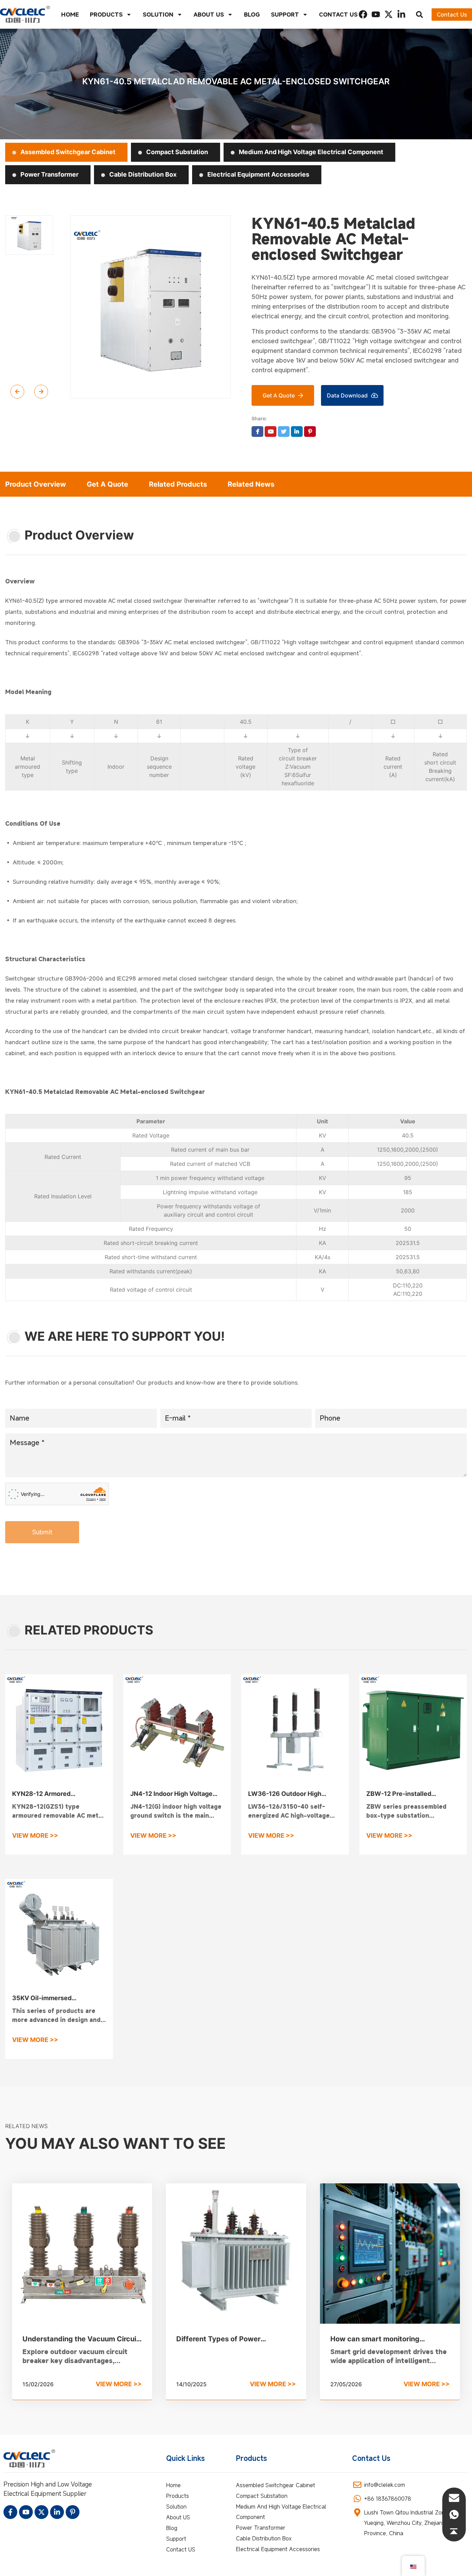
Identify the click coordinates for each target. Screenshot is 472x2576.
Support (285, 15)
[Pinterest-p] (73, 2512)
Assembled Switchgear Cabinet (67, 152)
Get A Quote (107, 484)
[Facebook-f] (10, 2512)
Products (106, 15)
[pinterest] (310, 432)
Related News (251, 484)
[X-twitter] (389, 14)
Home (70, 15)
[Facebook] (363, 14)
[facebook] (257, 432)
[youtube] (271, 432)
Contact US (338, 15)
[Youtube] (376, 14)
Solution (158, 15)
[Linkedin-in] (401, 14)
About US (209, 15)
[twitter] (284, 432)
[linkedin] (297, 432)
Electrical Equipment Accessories (258, 174)
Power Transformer (49, 174)
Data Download (347, 395)
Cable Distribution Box (142, 174)
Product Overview (36, 484)
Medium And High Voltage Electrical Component (310, 152)
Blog (252, 15)
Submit (42, 1532)
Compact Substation (176, 152)
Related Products (178, 484)
